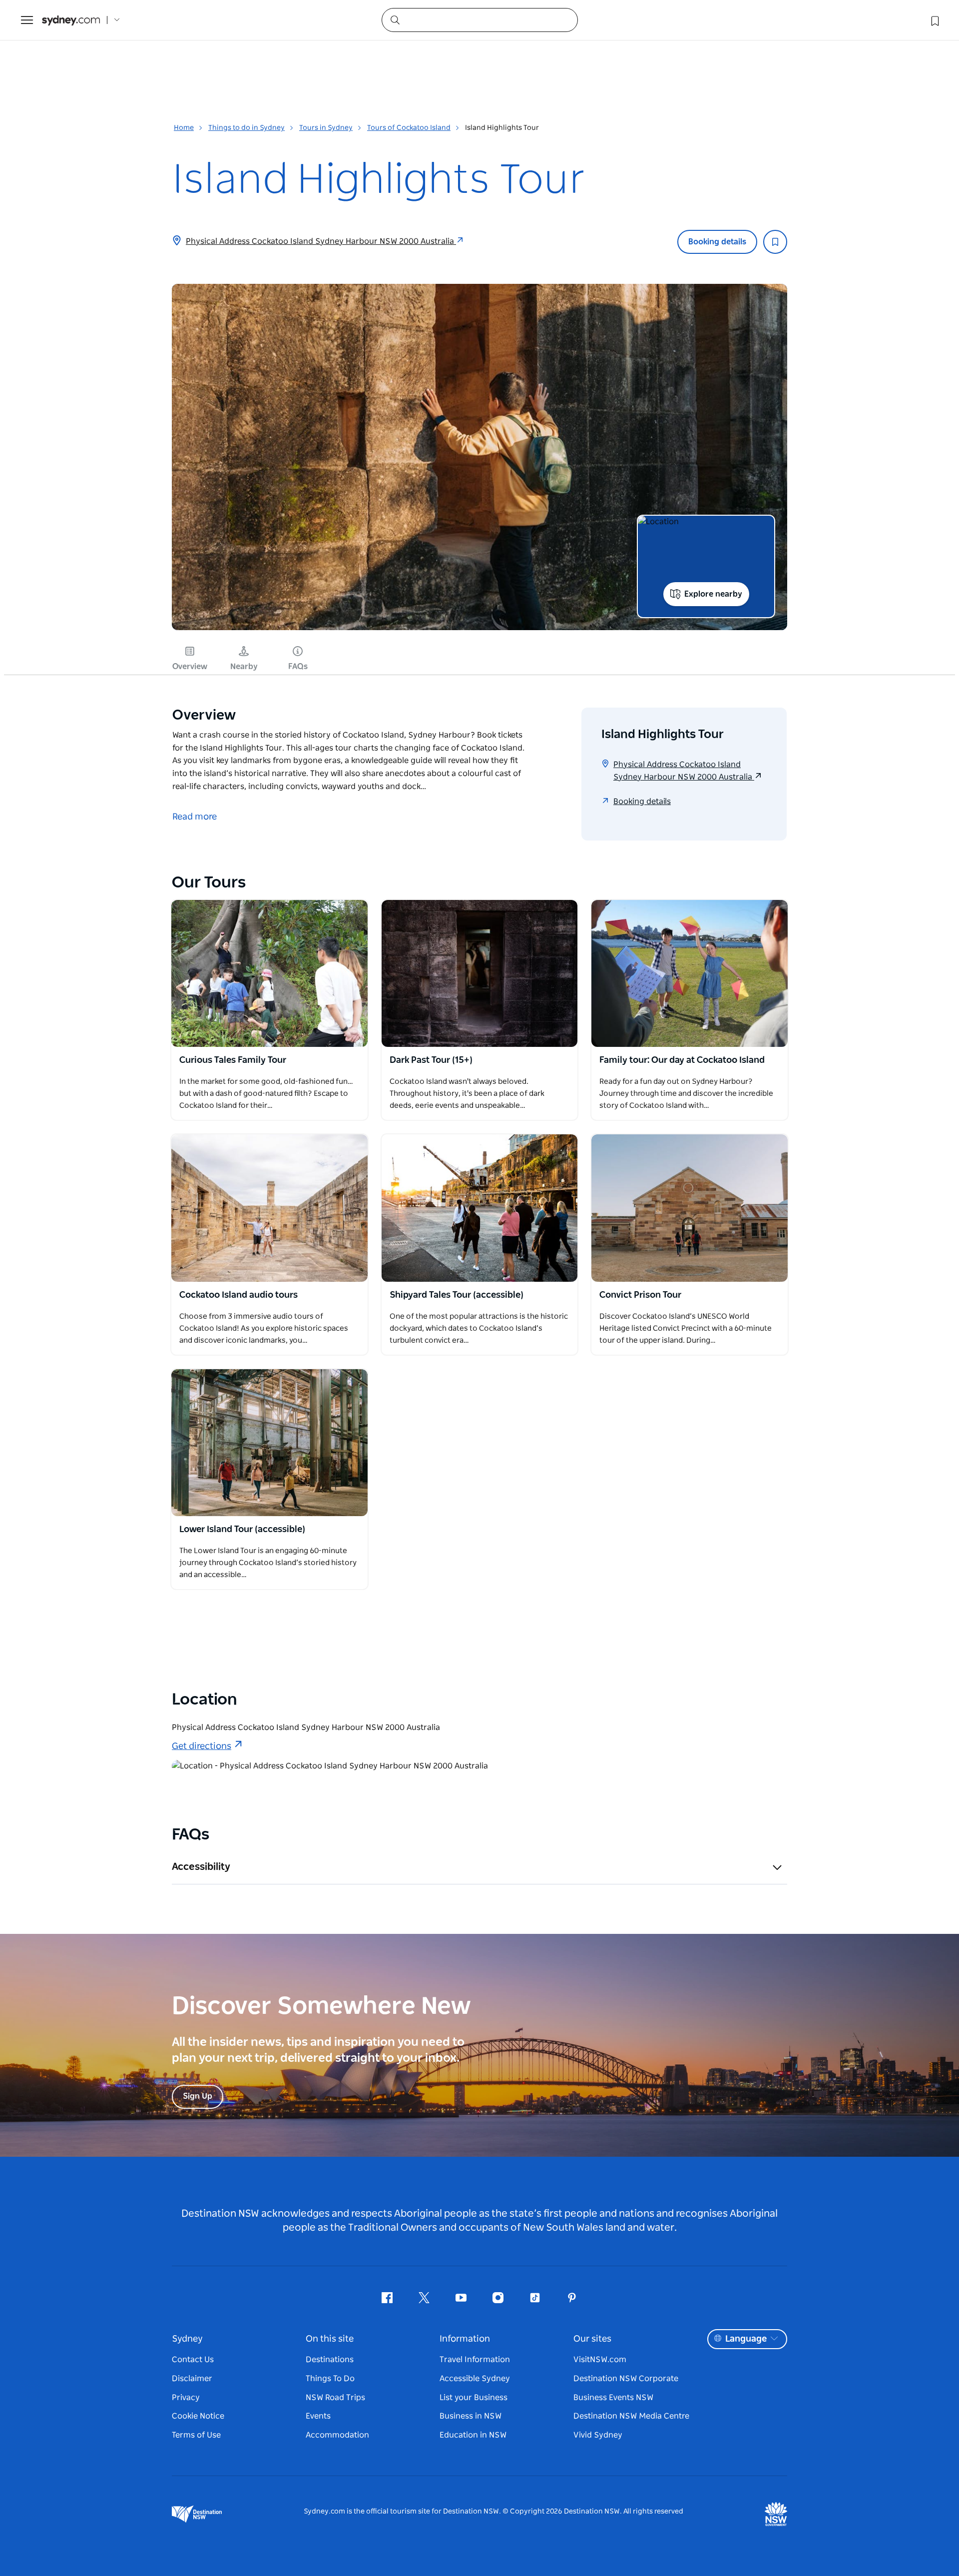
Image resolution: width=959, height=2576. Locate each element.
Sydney (187, 2339)
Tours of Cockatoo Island (409, 128)
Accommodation (337, 2435)
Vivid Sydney (598, 2435)
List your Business (474, 2398)
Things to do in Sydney (246, 128)
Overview (190, 667)
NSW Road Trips (335, 2398)
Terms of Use (196, 2435)
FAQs (298, 667)
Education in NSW (473, 2435)
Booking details (717, 242)
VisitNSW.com (600, 2360)
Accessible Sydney (475, 2379)
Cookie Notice (198, 2416)
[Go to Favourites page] (934, 20)
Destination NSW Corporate (626, 2379)
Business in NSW (471, 2416)
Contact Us (193, 2360)
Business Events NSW (613, 2398)
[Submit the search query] (395, 19)
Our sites (592, 2339)
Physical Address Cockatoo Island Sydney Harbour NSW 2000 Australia (321, 241)
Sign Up (198, 2096)
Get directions (202, 1746)
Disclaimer (192, 2379)
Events (318, 2416)
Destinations (330, 2360)
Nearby (244, 667)
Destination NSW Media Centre (631, 2416)
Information (465, 2339)
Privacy (186, 2398)
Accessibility (201, 1867)
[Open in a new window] (269, 973)
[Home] (71, 20)
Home (184, 128)
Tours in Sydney (326, 128)
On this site (330, 2339)
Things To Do (330, 2379)
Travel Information (475, 2360)
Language (746, 2339)
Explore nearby (713, 594)
